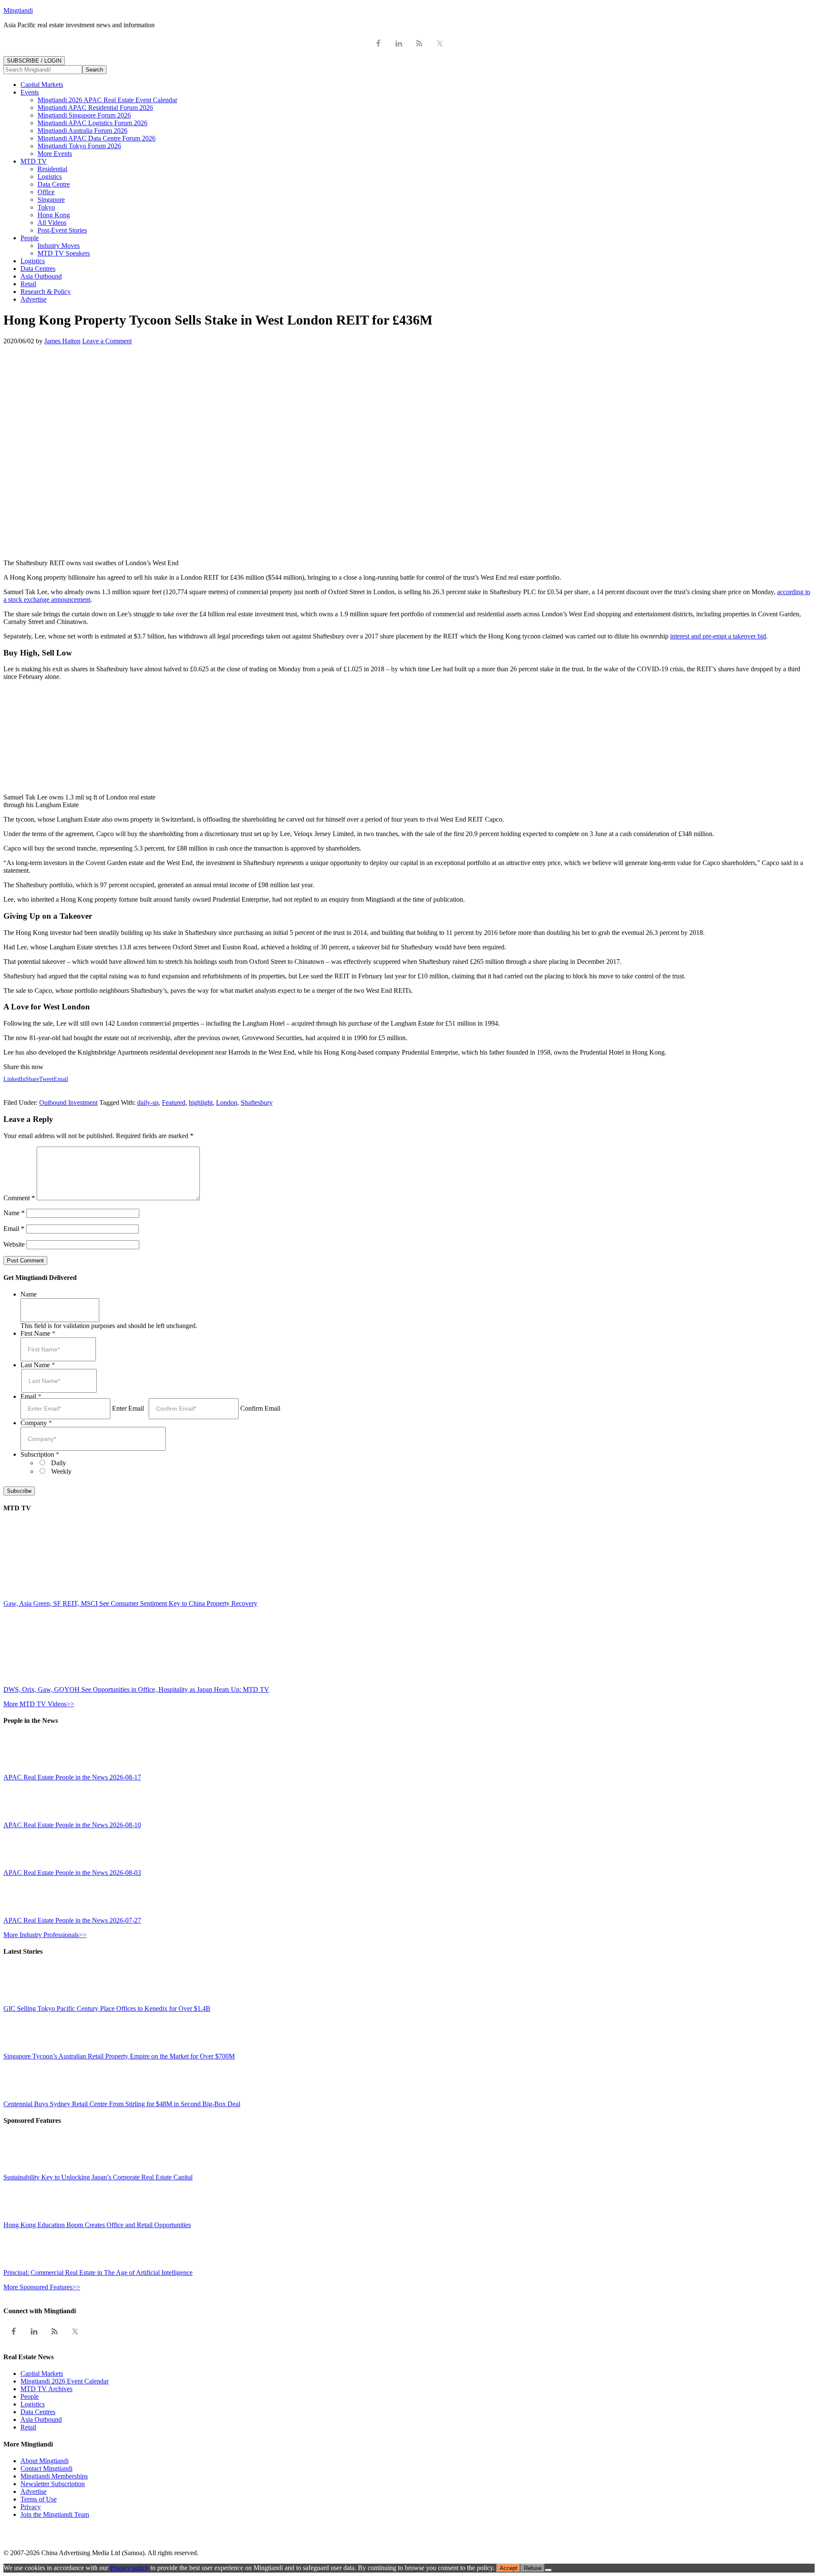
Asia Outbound (41, 2419)
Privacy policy (129, 2568)
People (30, 2396)
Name (14, 1213)
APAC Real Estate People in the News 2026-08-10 (72, 1825)
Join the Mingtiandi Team (55, 2514)
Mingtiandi (18, 10)
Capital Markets (42, 2373)
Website (14, 1244)
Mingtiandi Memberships (54, 2476)
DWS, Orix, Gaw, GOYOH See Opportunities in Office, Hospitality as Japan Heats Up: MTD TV (136, 1689)
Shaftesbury (257, 1103)
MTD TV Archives (46, 2389)
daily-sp (148, 1103)
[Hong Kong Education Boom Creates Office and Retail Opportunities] (23, 2217)
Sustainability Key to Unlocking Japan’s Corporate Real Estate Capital (98, 2177)
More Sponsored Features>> (42, 2287)
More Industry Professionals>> (45, 1935)
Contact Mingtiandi (46, 2468)
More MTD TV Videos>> (39, 1704)
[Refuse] (548, 2570)
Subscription (40, 1454)
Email (14, 1229)
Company (36, 1423)
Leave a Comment (107, 341)
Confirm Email (260, 1408)
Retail (28, 2427)
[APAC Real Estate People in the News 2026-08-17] (23, 1770)
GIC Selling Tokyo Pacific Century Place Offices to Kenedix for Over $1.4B (107, 2008)
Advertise (33, 2491)
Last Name (38, 1365)
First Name (38, 1333)
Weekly (61, 1471)
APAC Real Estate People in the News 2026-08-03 (72, 1873)
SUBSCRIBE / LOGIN (34, 61)
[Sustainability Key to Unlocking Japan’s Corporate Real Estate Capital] (23, 2169)
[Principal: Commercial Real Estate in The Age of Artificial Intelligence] (23, 2265)
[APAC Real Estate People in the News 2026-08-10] (23, 1817)
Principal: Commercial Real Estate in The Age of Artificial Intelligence (98, 2273)
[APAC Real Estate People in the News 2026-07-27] (23, 1913)
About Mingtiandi (45, 2461)
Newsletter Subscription (53, 2484)
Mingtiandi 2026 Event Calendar (65, 2381)
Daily (59, 1463)
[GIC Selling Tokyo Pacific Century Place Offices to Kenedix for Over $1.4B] (23, 2001)
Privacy (31, 2507)
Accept (508, 2568)
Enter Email (128, 1408)
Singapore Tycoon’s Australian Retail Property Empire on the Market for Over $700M (119, 2056)
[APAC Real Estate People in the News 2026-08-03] (23, 1865)
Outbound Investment (68, 1103)
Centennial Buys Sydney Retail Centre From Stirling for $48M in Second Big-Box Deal (122, 2104)
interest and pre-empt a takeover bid (718, 636)
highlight (201, 1103)
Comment (19, 1198)
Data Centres (38, 2412)
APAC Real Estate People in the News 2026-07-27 (72, 1920)
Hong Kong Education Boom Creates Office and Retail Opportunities (97, 2225)
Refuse (533, 2568)
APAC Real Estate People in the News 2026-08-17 (72, 1777)
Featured (174, 1103)
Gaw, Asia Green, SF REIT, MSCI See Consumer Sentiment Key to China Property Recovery (130, 1603)
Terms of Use (39, 2499)
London (227, 1103)
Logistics (33, 2404)
